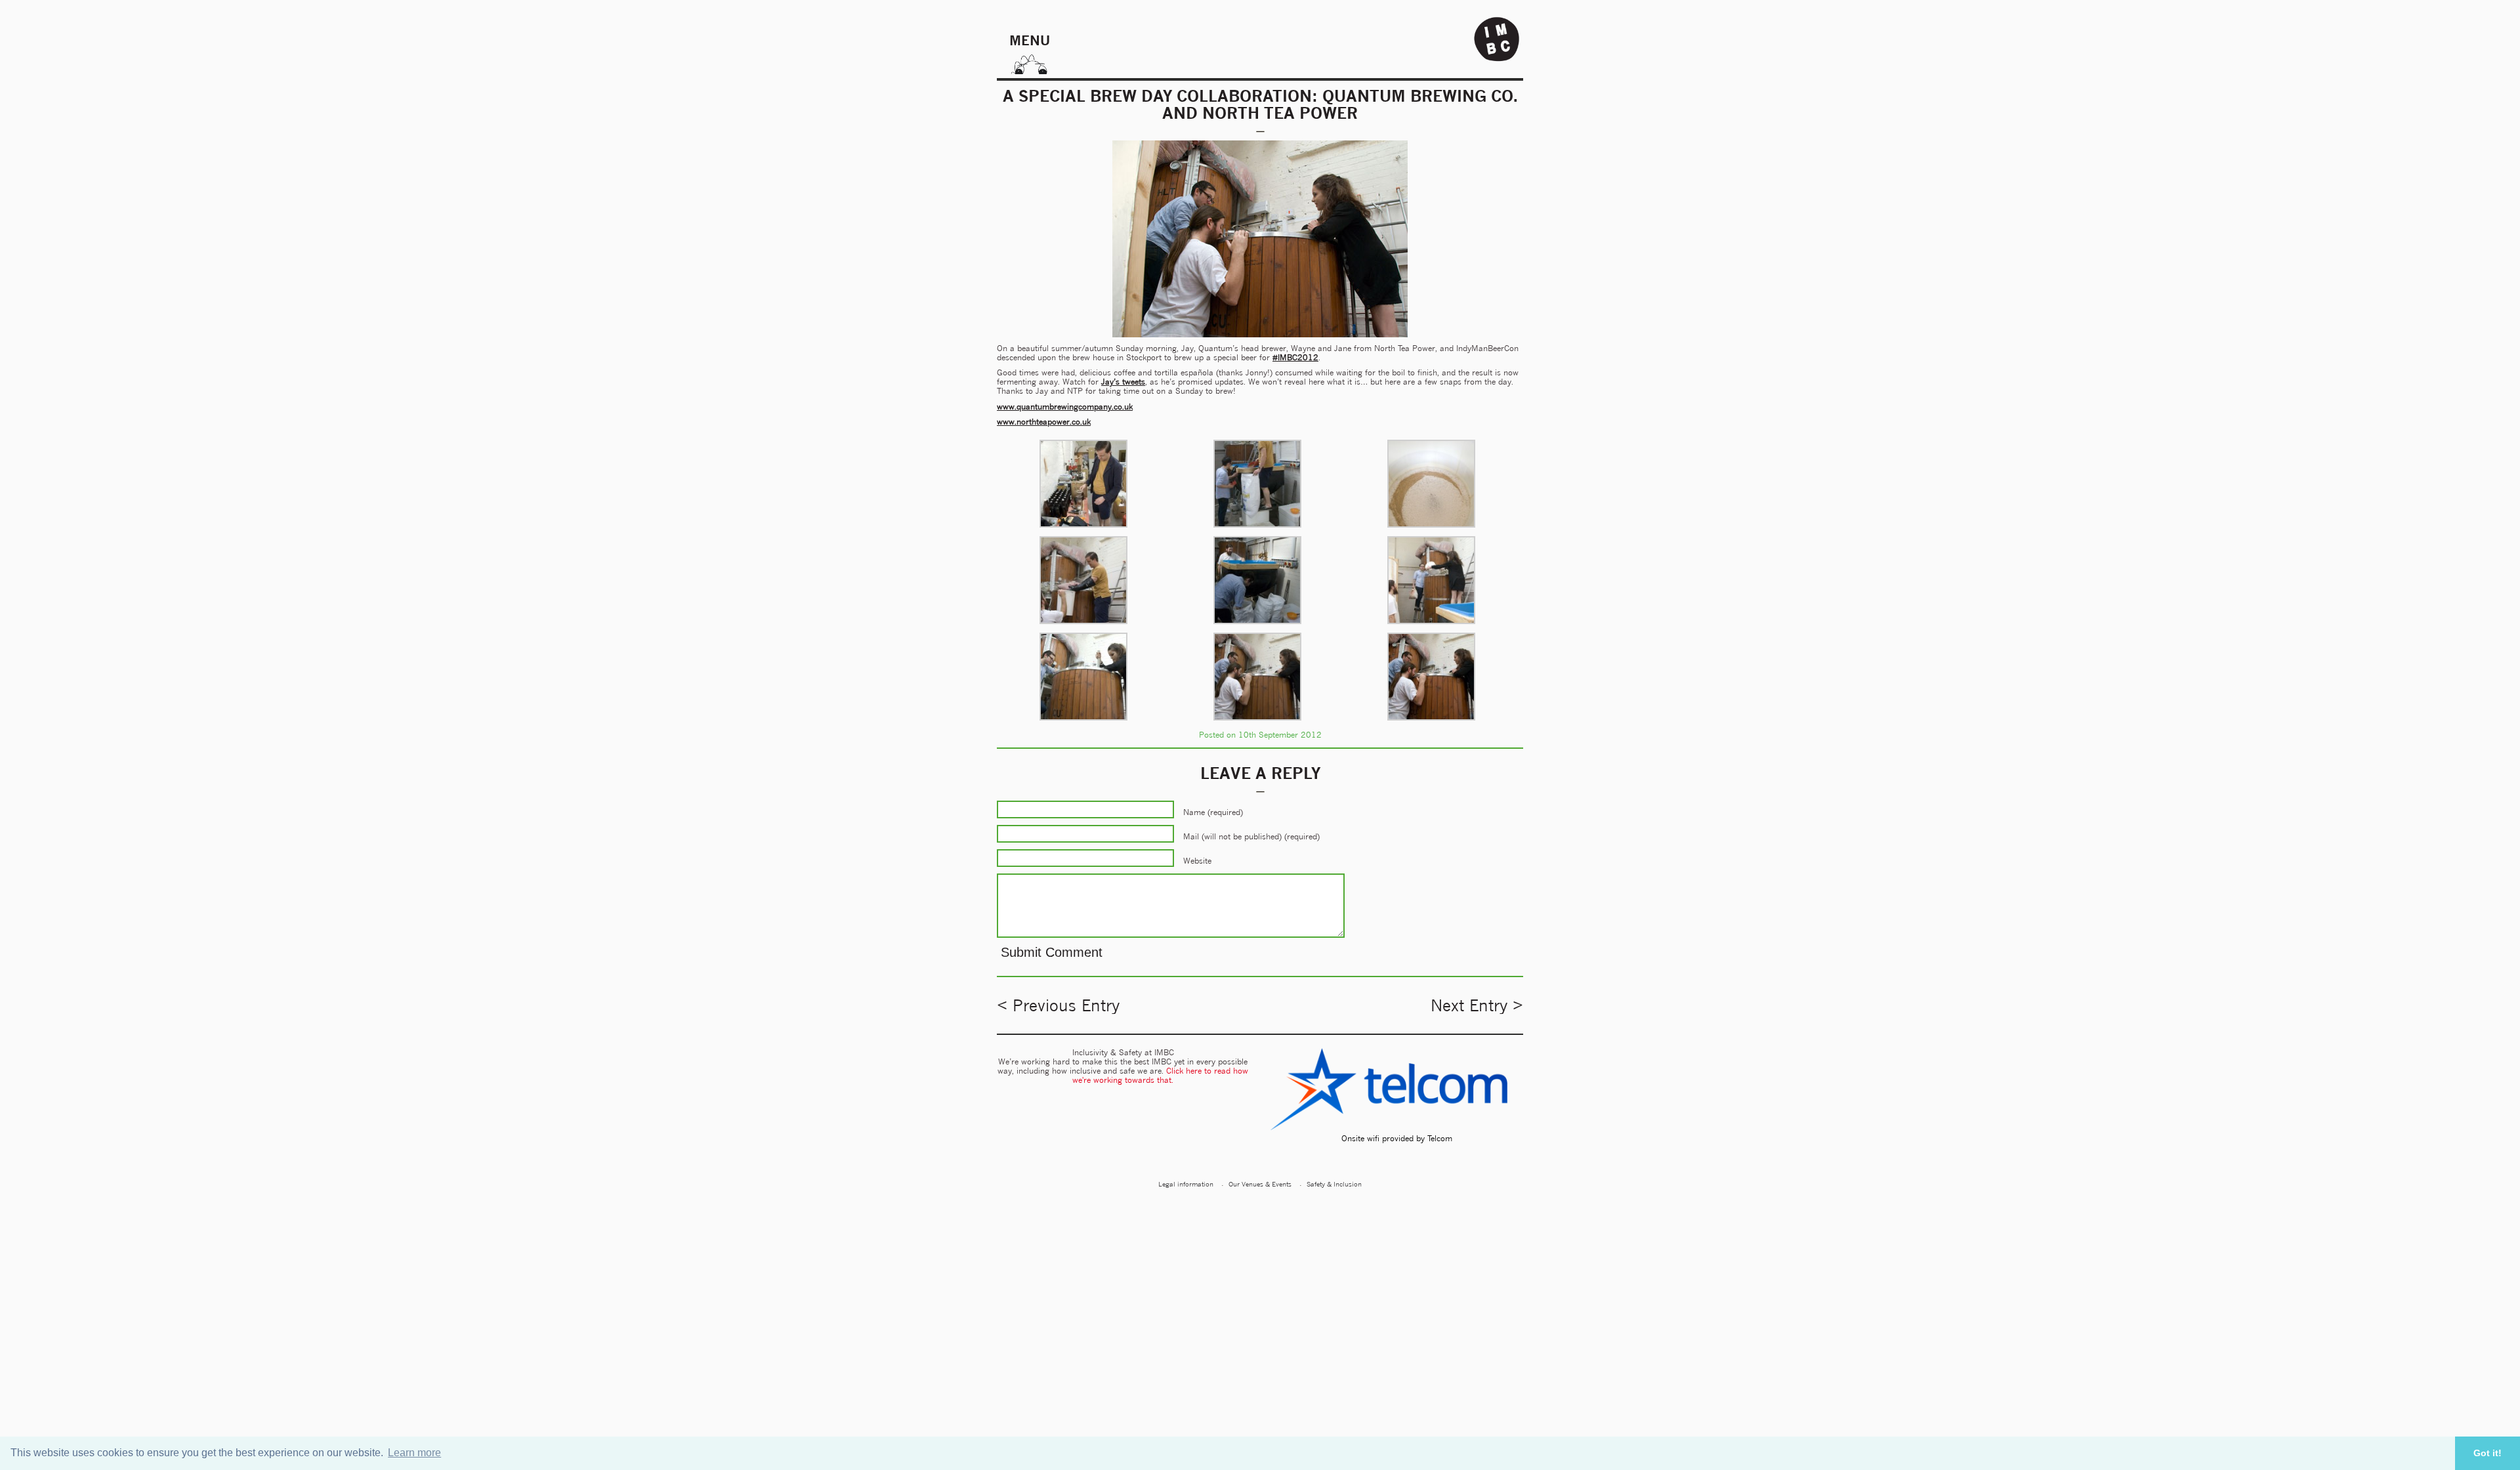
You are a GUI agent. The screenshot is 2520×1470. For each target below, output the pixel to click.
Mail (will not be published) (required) (1251, 836)
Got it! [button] (2488, 1453)
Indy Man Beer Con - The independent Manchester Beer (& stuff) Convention (1497, 39)
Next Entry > (1477, 1005)
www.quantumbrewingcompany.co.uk (1065, 407)
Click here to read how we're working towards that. (1160, 1075)
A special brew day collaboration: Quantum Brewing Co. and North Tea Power (1260, 104)
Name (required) (1213, 812)
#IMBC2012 (1295, 357)
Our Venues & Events (1260, 1184)
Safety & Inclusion (1334, 1184)
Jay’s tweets (1123, 382)
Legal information (1186, 1184)
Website (1197, 861)
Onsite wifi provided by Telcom (1397, 1138)
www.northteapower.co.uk (1044, 422)
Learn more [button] (414, 1453)
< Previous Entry (1058, 1005)
